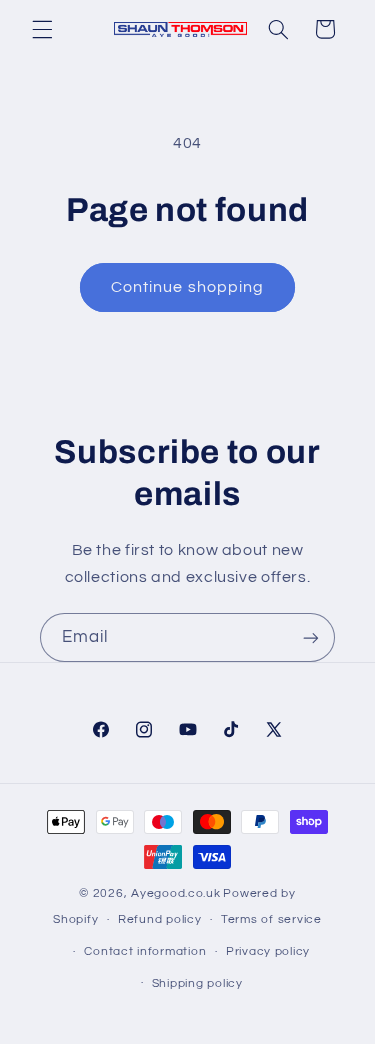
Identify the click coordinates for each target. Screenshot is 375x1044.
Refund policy (160, 919)
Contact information (145, 951)
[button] (42, 29)
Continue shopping (187, 287)
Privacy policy (268, 951)
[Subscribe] (311, 637)
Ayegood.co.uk (176, 893)
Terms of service (271, 919)
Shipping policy (197, 983)
